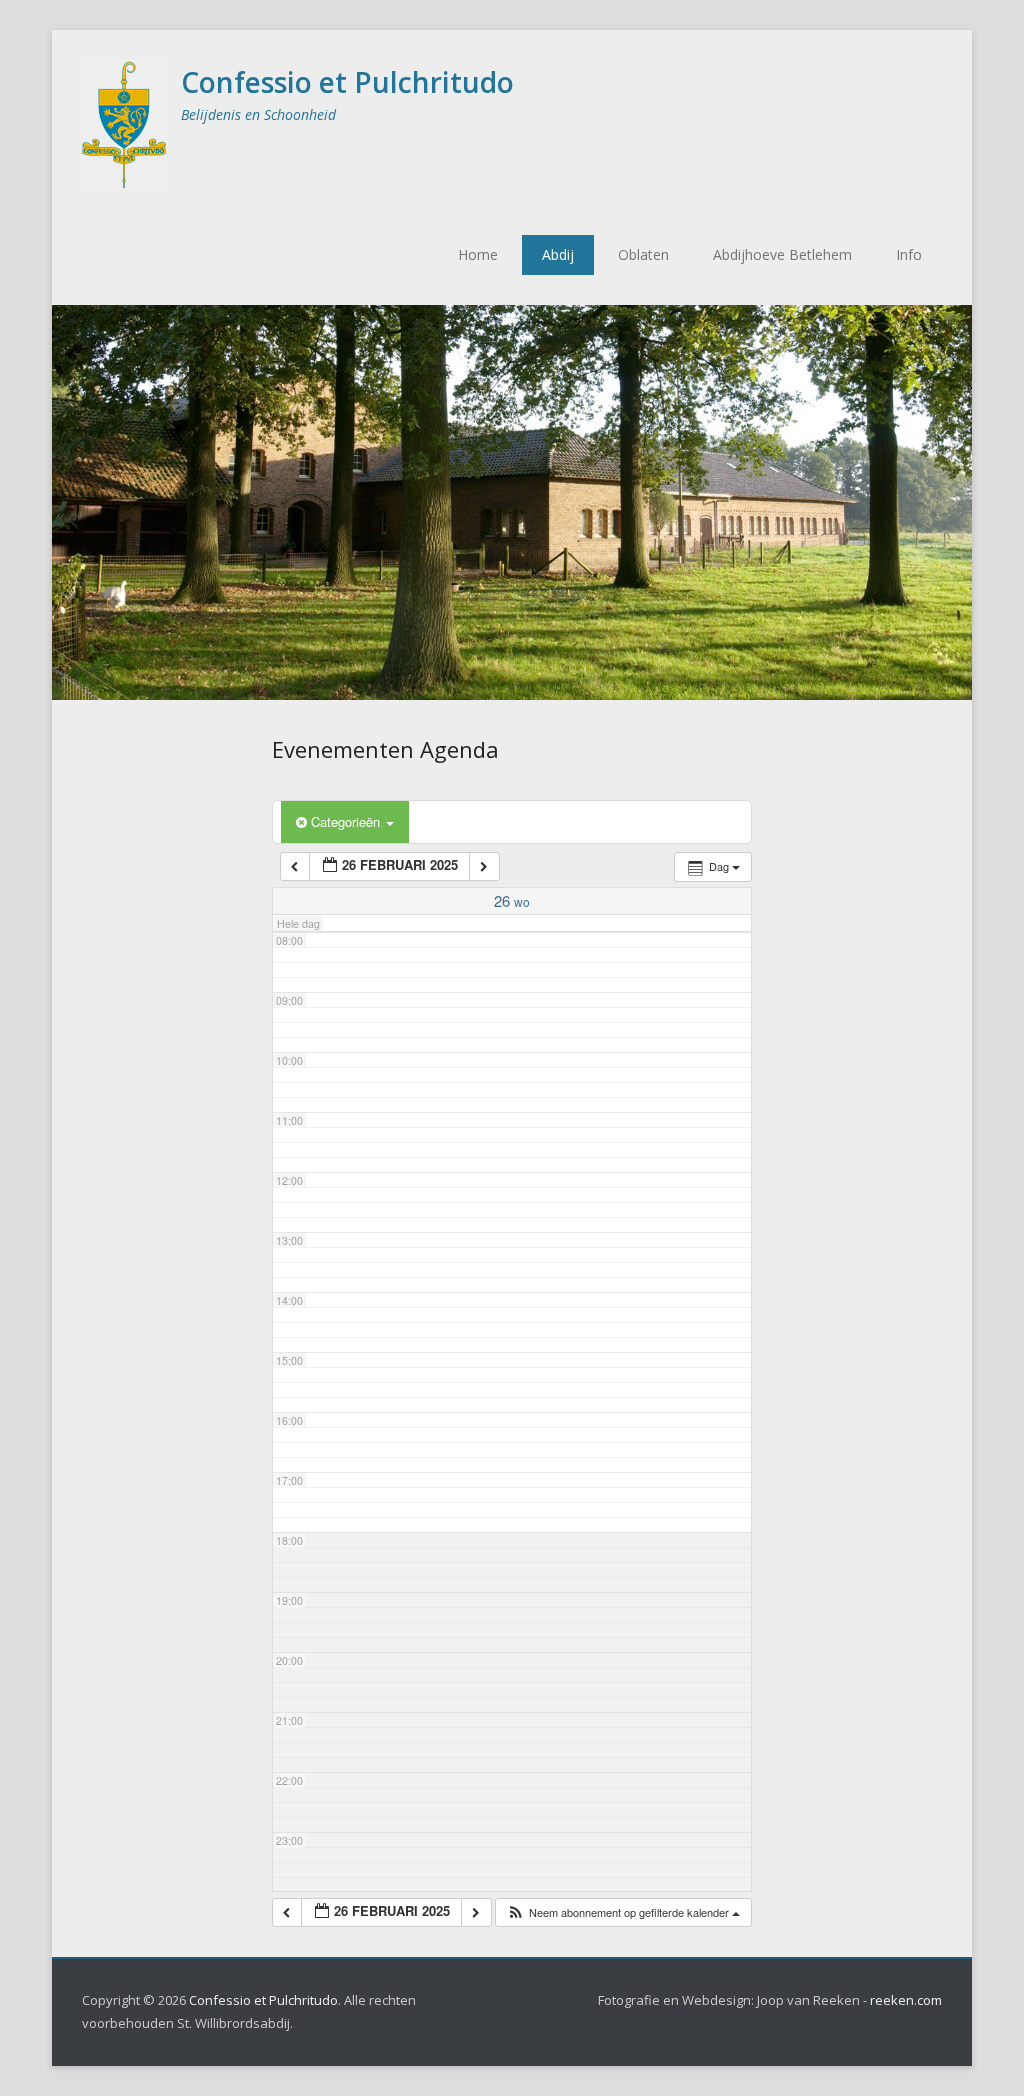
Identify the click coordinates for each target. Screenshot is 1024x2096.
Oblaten (643, 254)
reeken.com (906, 2000)
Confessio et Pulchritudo (347, 82)
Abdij (558, 254)
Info (909, 254)
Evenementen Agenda (385, 749)
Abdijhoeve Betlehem (782, 254)
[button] (623, 1912)
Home (478, 254)
